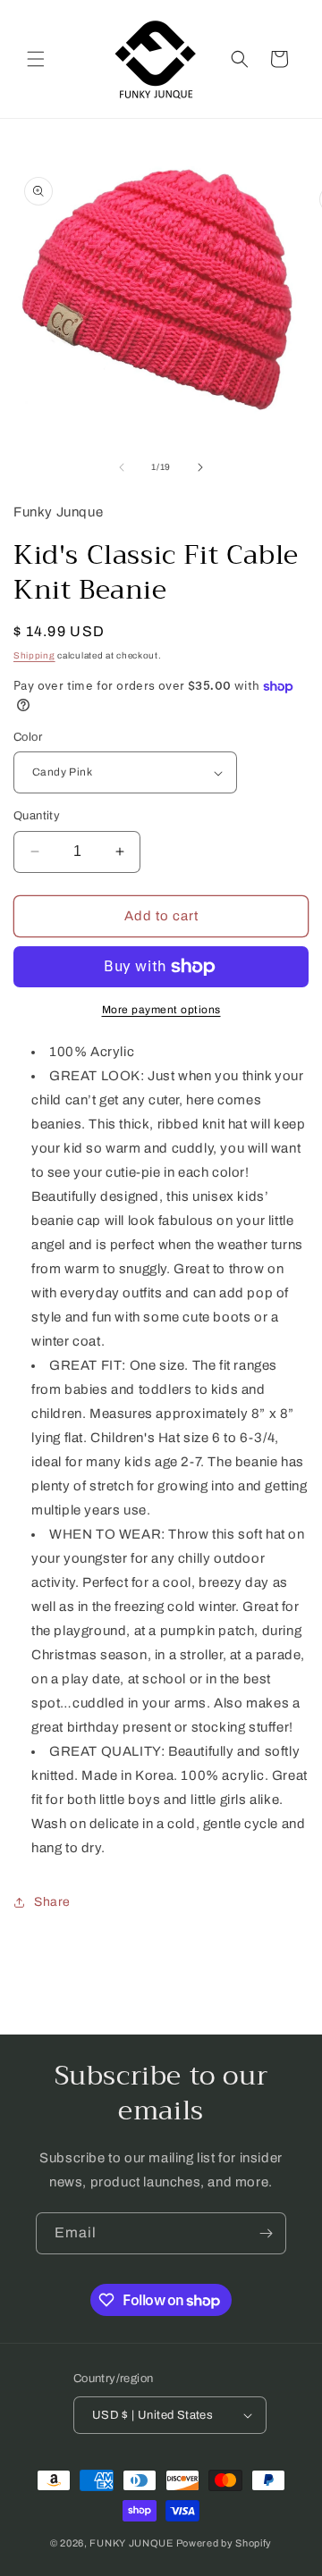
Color (28, 737)
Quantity (37, 816)
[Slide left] (122, 467)
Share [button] (52, 1902)
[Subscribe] (266, 2233)
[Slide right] (200, 467)
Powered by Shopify (225, 2543)
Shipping (34, 655)
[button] (36, 59)
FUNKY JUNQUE (131, 2543)
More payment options (161, 1010)
